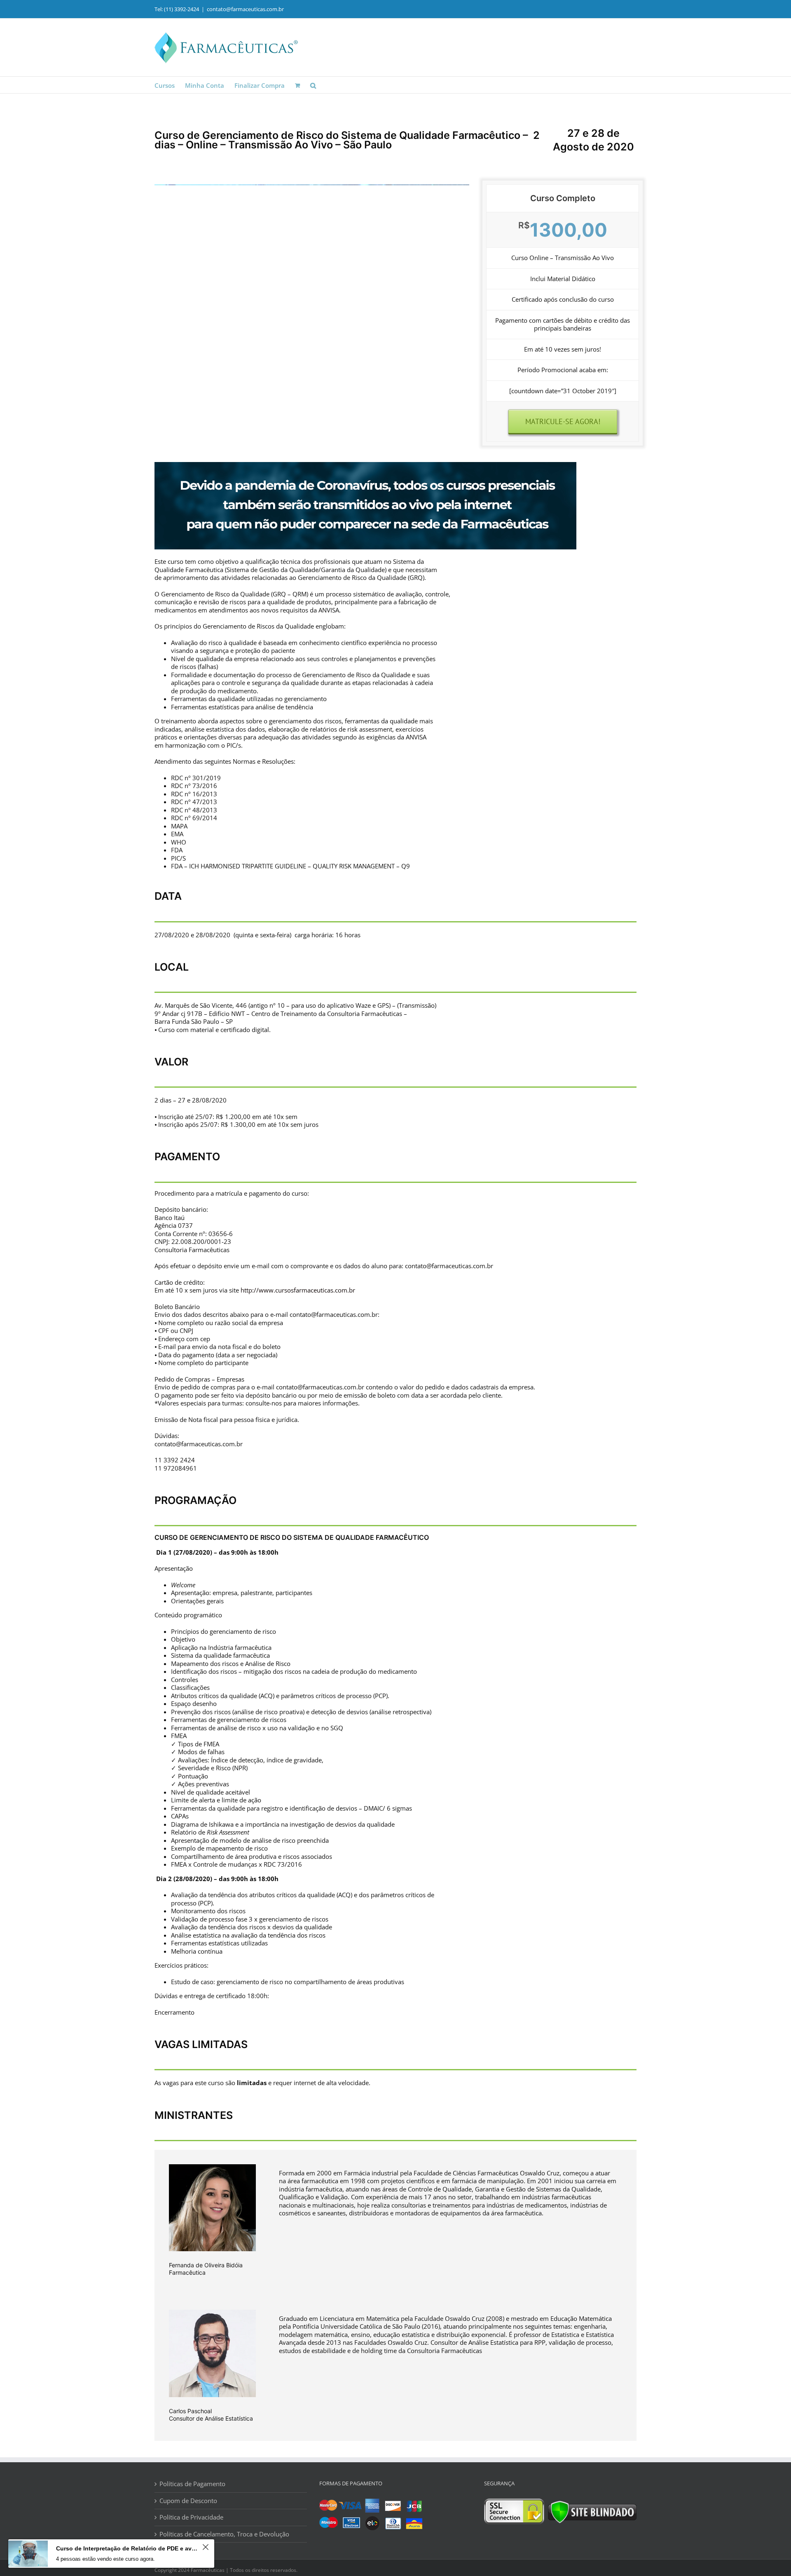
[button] (313, 85)
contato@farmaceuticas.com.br (245, 9)
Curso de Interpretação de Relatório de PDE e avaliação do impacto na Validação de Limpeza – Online (128, 2548)
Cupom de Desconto (188, 2501)
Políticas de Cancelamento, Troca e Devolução (224, 2534)
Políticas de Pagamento (192, 2484)
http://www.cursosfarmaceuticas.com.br (298, 1290)
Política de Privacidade (191, 2517)
